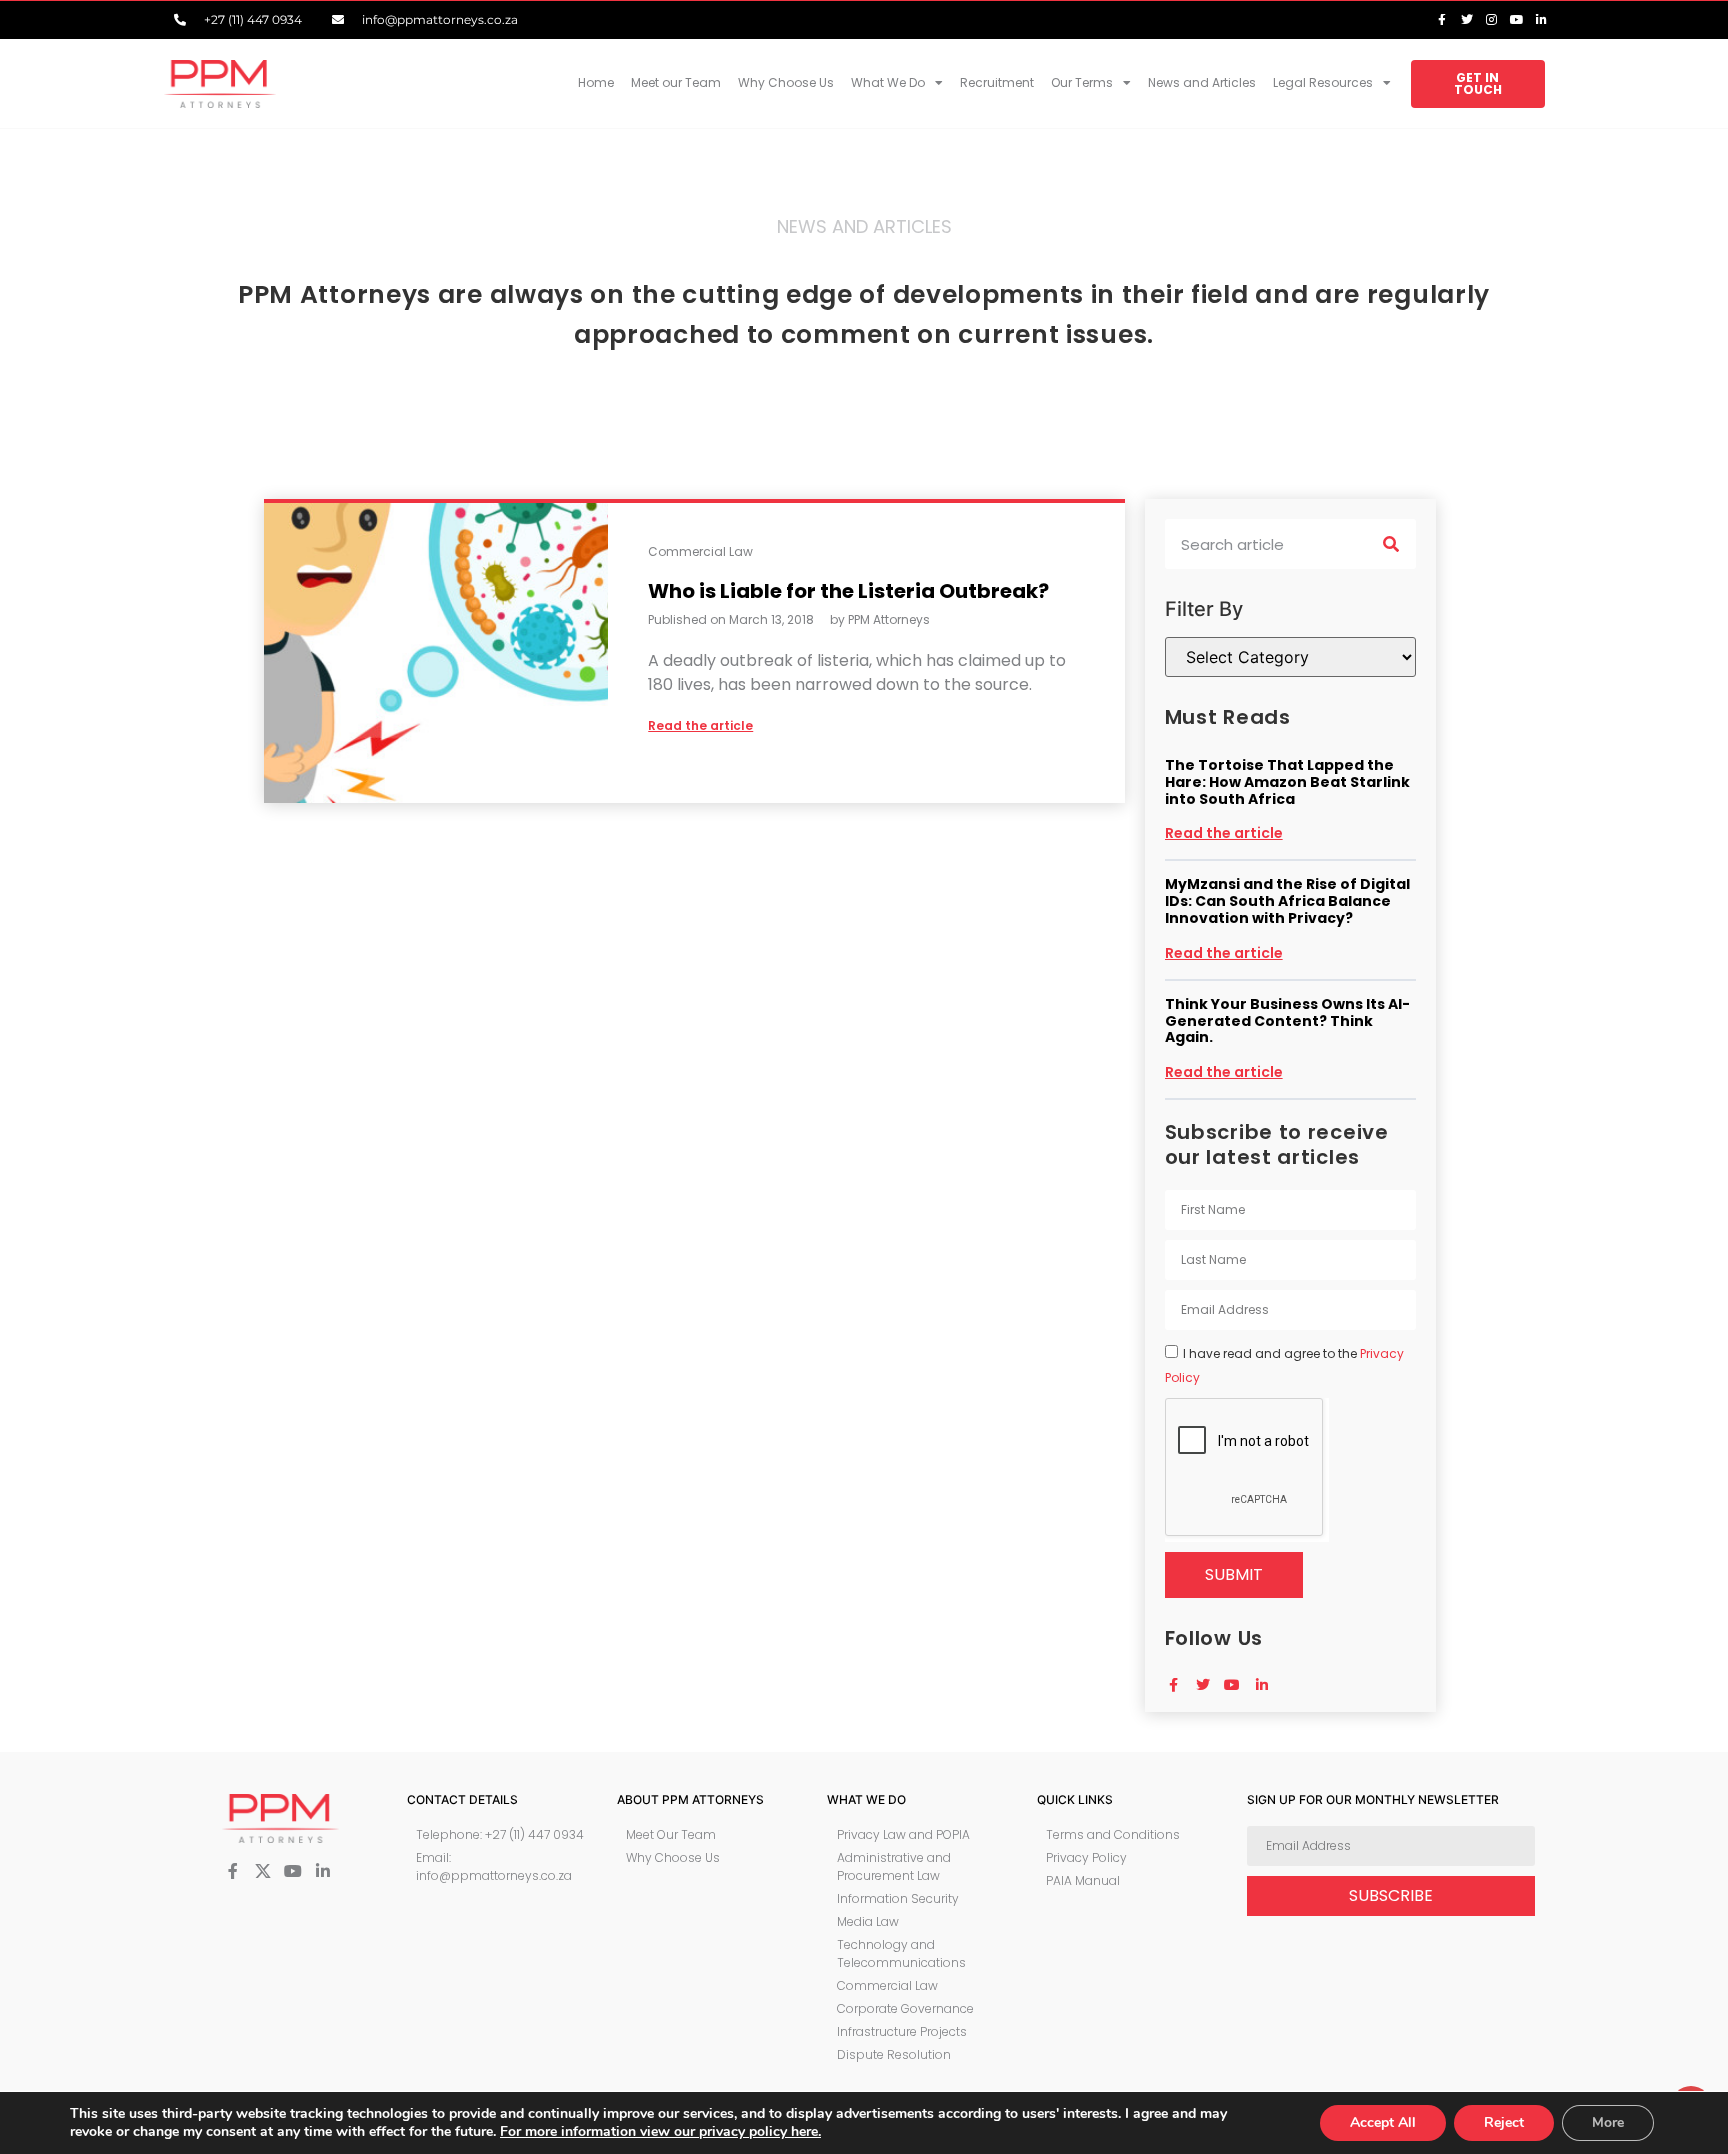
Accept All (1383, 2122)
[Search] (1391, 544)
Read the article (1224, 833)
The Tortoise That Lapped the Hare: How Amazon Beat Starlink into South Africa (1287, 782)
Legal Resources (1323, 82)
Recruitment (997, 82)
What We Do (888, 82)
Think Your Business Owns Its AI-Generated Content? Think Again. (1287, 1021)
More (1608, 2122)
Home (596, 82)
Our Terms (1082, 82)
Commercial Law (700, 551)
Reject (1504, 2122)
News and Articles (1202, 82)
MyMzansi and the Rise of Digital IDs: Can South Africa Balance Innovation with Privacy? (1287, 901)
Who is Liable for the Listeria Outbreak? (848, 591)
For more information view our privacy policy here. (660, 2131)
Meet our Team (676, 82)
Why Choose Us (786, 82)
